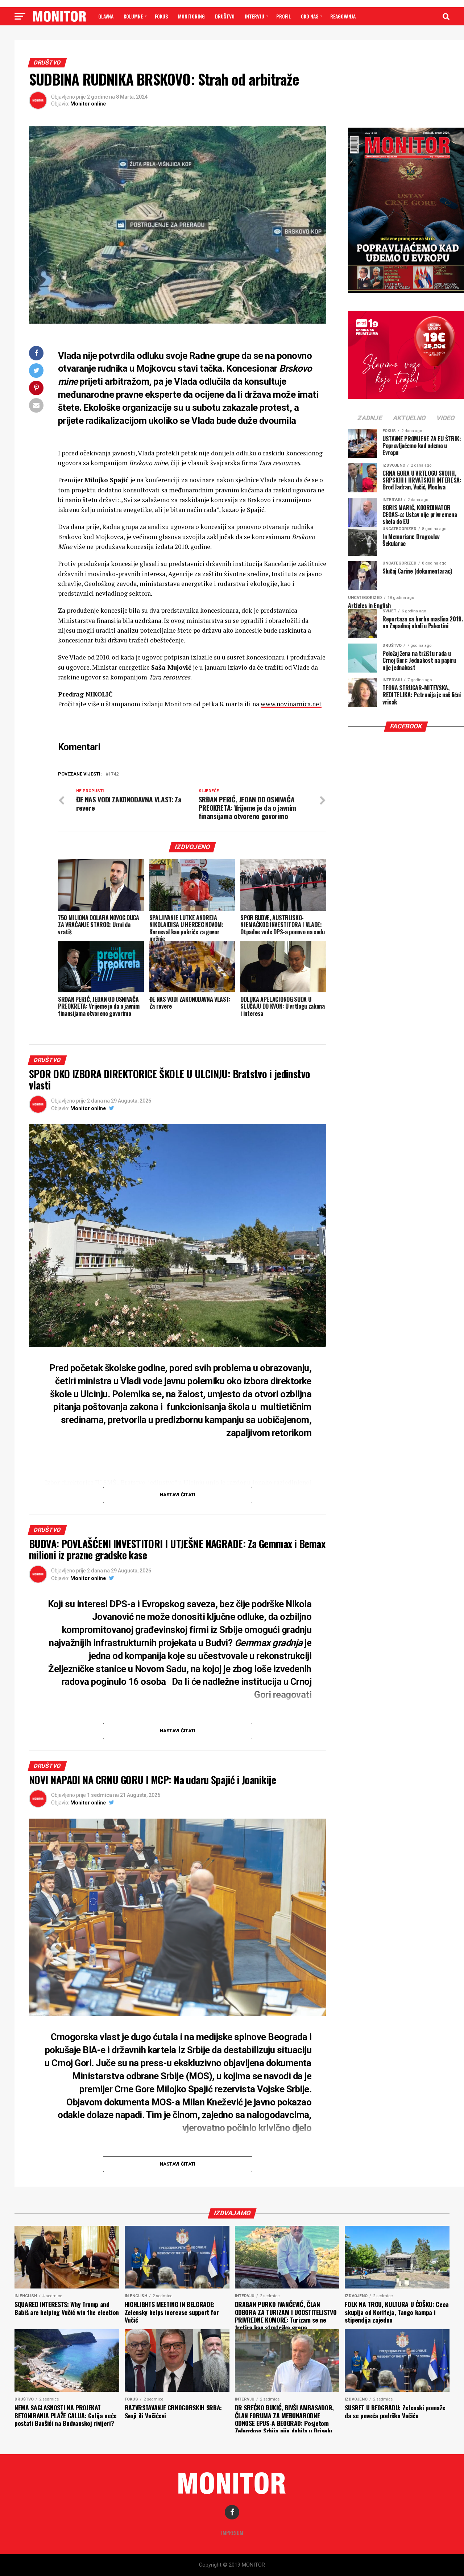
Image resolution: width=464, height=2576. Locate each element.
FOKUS (161, 16)
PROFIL (283, 16)
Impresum (232, 2533)
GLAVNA (106, 16)
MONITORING (191, 16)
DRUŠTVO (225, 16)
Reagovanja (343, 16)
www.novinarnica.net (291, 704)
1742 (113, 774)
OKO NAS (310, 16)
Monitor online (88, 104)
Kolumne (133, 16)
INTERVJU (254, 16)
